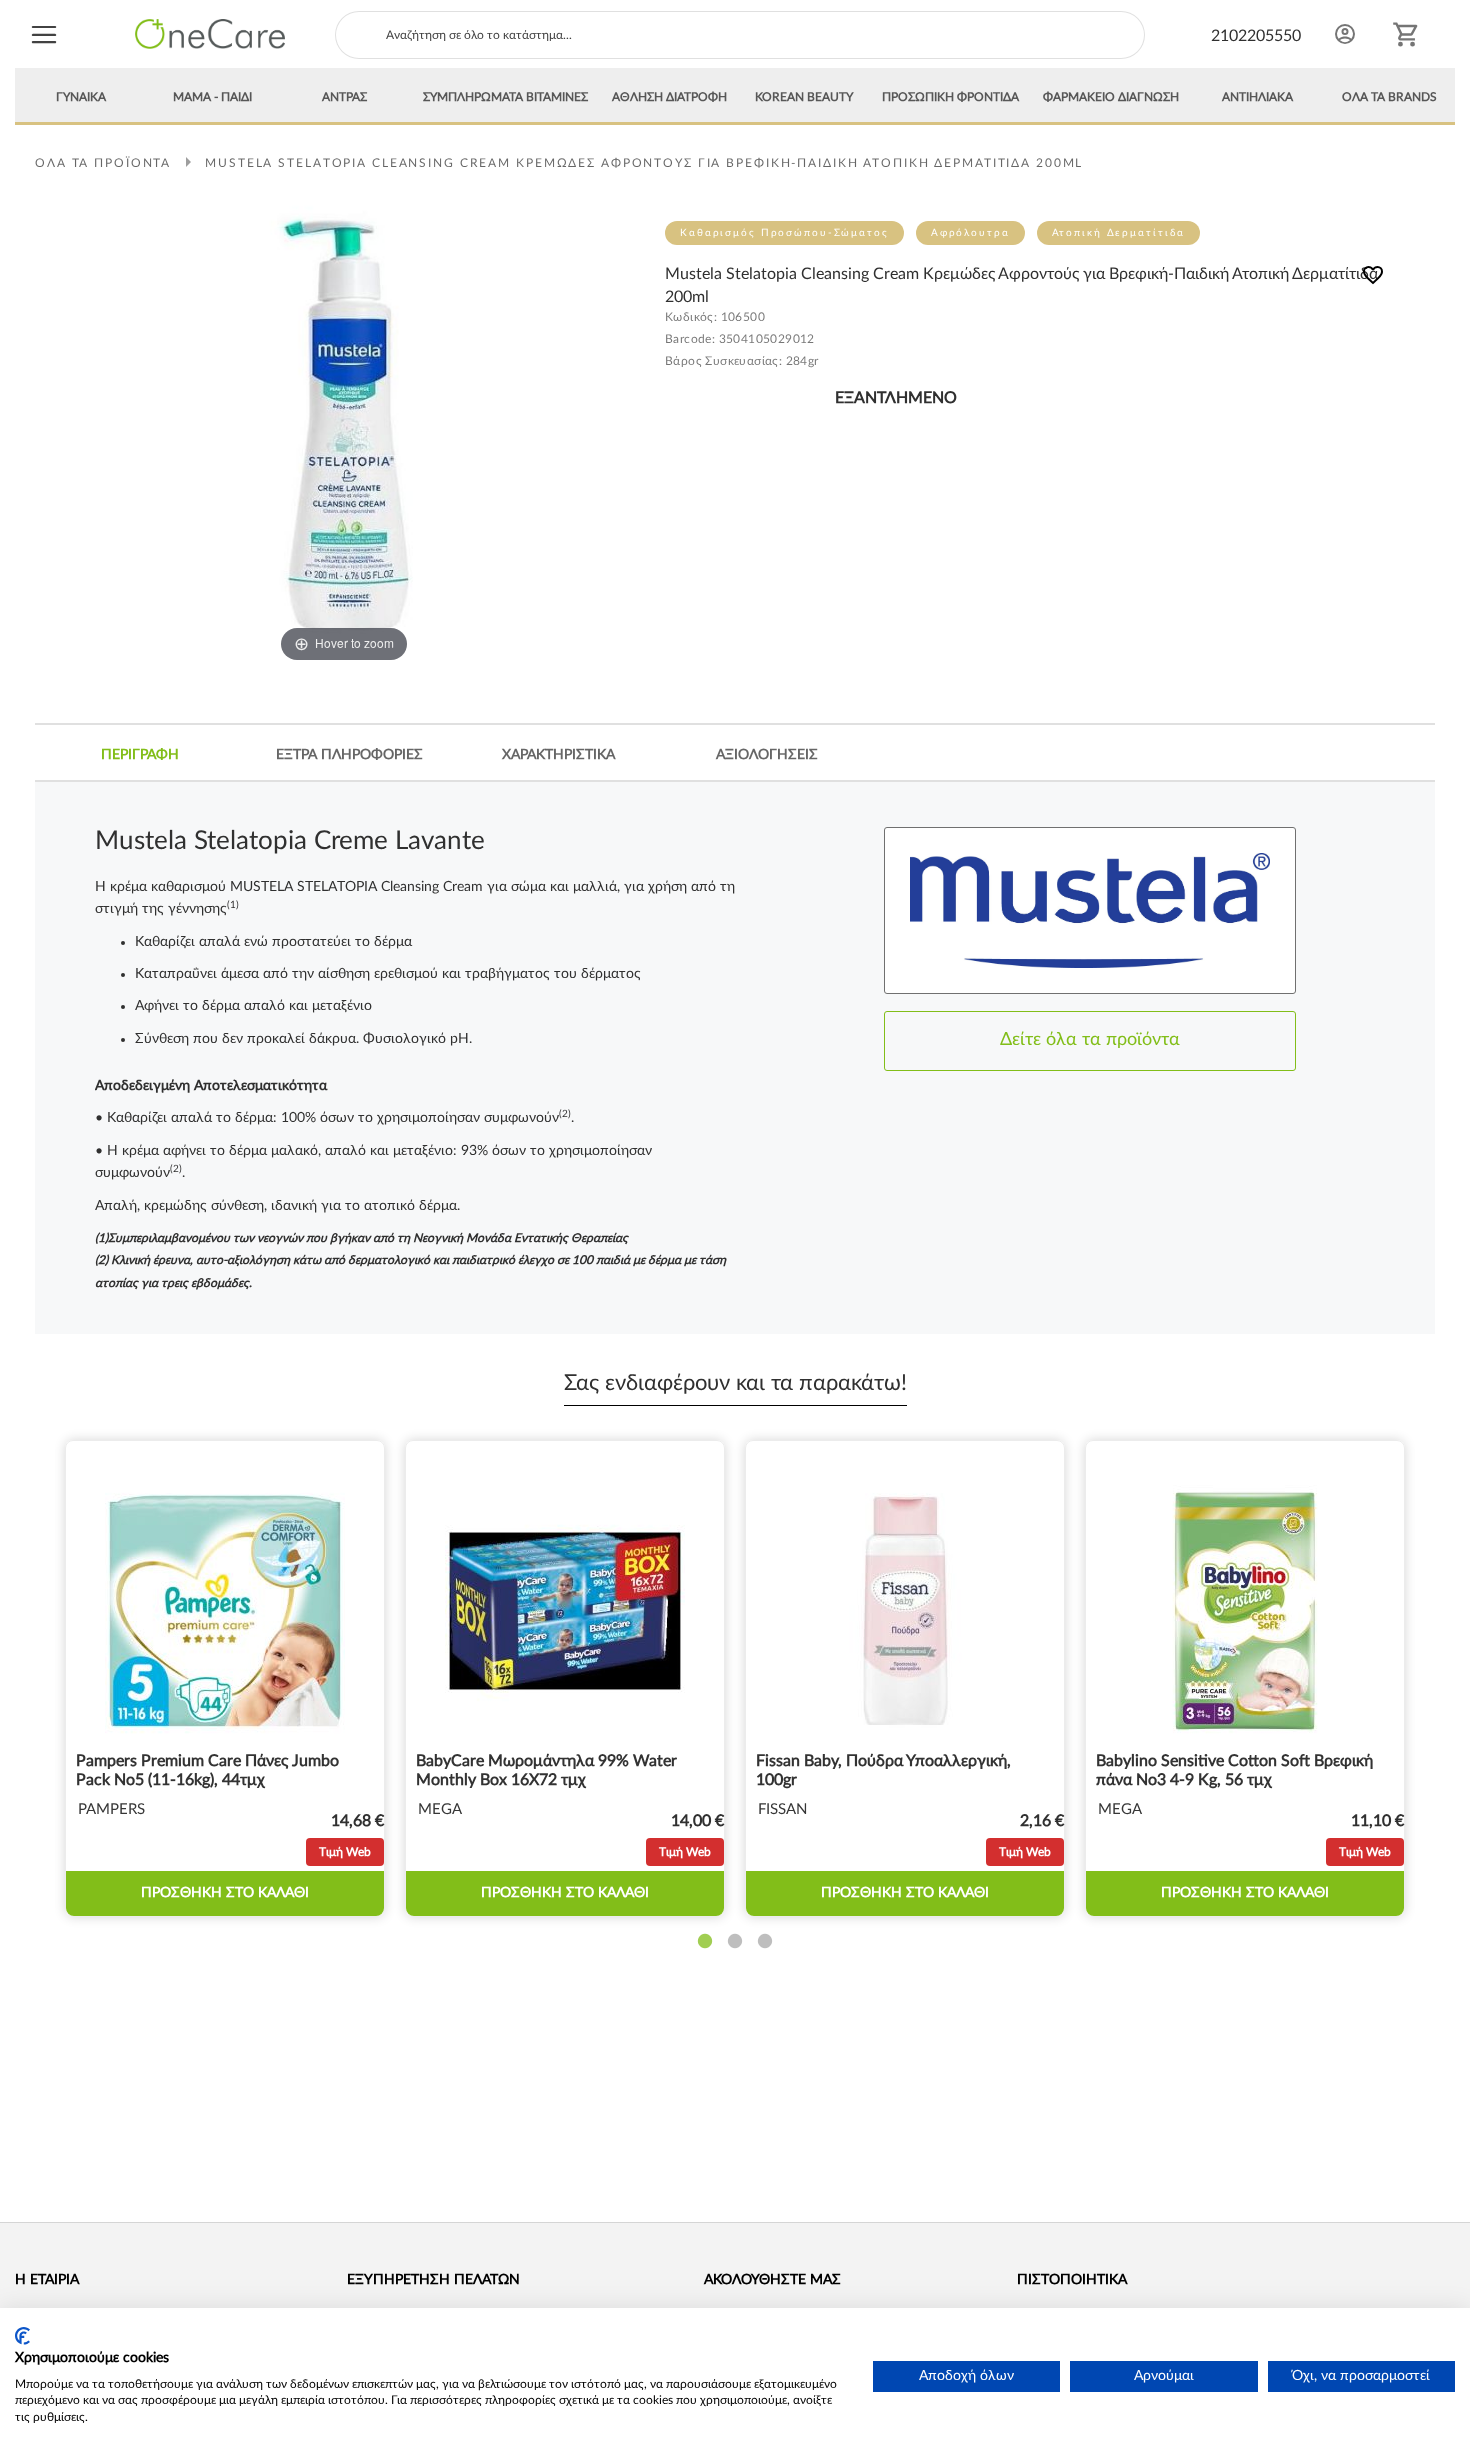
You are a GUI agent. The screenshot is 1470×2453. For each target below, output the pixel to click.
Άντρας (344, 97)
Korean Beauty (804, 97)
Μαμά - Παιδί (212, 97)
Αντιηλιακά (1257, 97)
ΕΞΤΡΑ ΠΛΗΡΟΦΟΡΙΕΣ (349, 755)
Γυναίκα (81, 97)
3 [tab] (765, 1942)
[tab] (140, 755)
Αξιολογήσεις (767, 755)
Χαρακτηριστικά (558, 755)
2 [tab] (735, 1942)
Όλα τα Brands (1389, 97)
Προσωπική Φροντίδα (950, 97)
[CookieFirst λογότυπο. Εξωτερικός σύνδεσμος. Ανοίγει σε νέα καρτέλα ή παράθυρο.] (22, 2336)
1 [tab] (705, 1942)
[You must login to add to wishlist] (1373, 278)
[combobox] (740, 35)
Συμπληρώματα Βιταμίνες (505, 97)
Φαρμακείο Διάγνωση (1111, 97)
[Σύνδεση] (1345, 34)
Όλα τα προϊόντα (103, 163)
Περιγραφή (140, 755)
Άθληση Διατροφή (669, 97)
